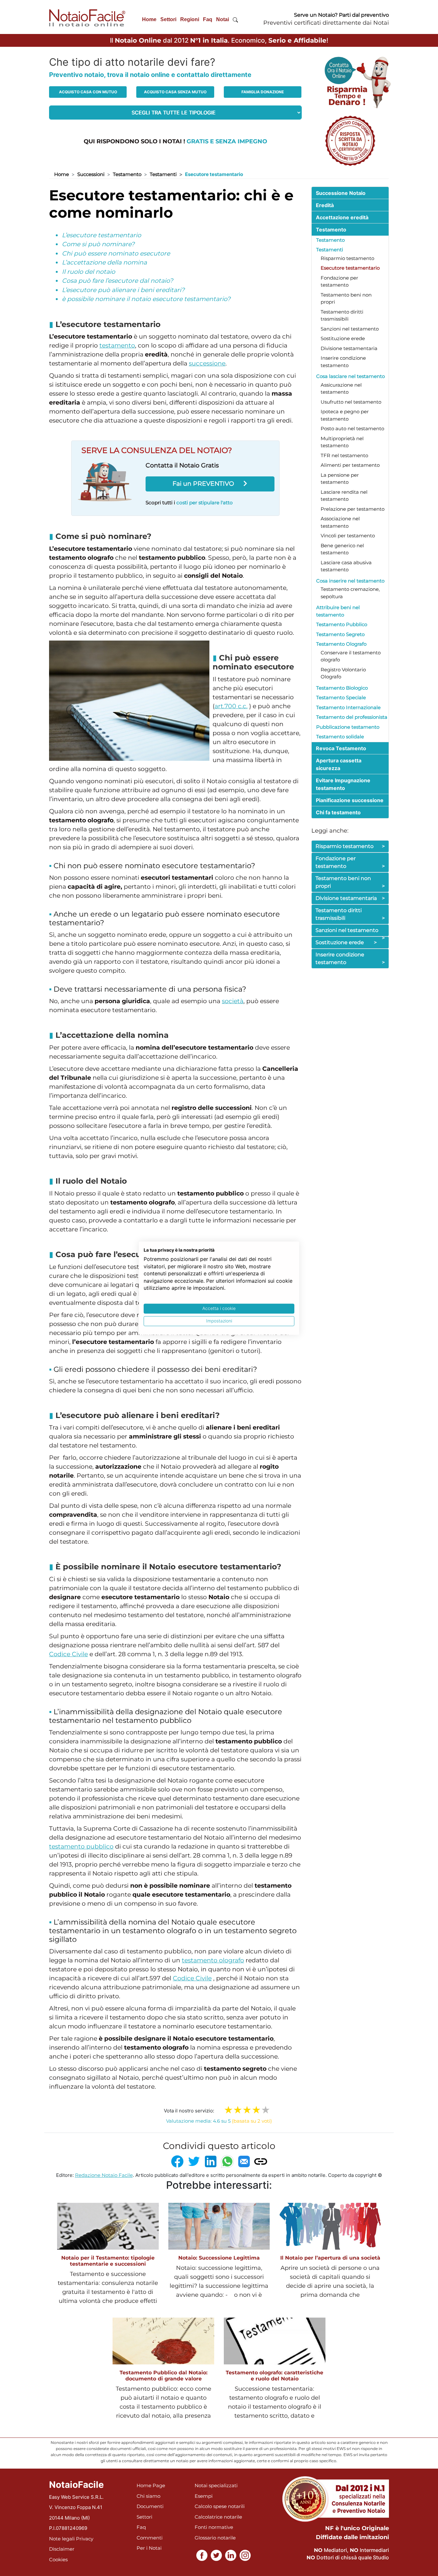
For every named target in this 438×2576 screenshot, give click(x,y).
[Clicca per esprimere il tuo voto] (266, 2110)
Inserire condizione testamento (350, 958)
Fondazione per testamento (350, 862)
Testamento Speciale (341, 697)
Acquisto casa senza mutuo (175, 92)
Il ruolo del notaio (88, 272)
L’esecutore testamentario (101, 235)
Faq (208, 19)
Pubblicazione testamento (348, 727)
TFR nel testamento (344, 455)
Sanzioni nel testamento (350, 329)
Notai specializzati (216, 2485)
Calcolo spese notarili (220, 2506)
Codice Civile (68, 1654)
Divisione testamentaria (349, 348)
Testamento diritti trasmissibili (350, 914)
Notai (223, 19)
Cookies (58, 2559)
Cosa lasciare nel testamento (350, 376)
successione (207, 363)
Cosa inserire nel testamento (350, 581)
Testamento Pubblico (342, 624)
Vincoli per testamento (348, 536)
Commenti (150, 2538)
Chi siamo (148, 2496)
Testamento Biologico (342, 688)
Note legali (62, 2539)
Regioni (190, 19)
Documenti (150, 2506)
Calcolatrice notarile (218, 2517)
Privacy (85, 2539)
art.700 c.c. (231, 706)
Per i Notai (149, 2548)
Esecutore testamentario (350, 268)
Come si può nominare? (98, 244)
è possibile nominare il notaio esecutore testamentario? (146, 299)
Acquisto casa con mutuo (88, 92)
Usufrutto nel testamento (351, 402)
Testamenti (163, 174)
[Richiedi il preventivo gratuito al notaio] (350, 140)
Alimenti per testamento (350, 465)
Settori (168, 19)
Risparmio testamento (347, 258)
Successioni (91, 174)
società (233, 1001)
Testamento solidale (340, 737)
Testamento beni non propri (350, 882)
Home (149, 19)
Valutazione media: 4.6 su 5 (219, 2121)
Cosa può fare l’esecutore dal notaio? (118, 281)
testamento (117, 345)
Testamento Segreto (340, 634)
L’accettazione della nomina (104, 262)
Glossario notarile (215, 2538)
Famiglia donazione (263, 92)
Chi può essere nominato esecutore (116, 253)
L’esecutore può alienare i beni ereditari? (123, 290)
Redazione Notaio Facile (104, 2175)
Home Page (151, 2485)
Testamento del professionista (352, 717)
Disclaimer (62, 2549)
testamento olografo (213, 1960)
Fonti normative (214, 2527)
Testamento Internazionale (348, 707)
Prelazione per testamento (353, 509)
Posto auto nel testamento (352, 428)
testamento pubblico (81, 1846)
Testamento (127, 174)
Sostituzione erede (343, 338)
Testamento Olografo (341, 644)
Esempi (204, 2496)
